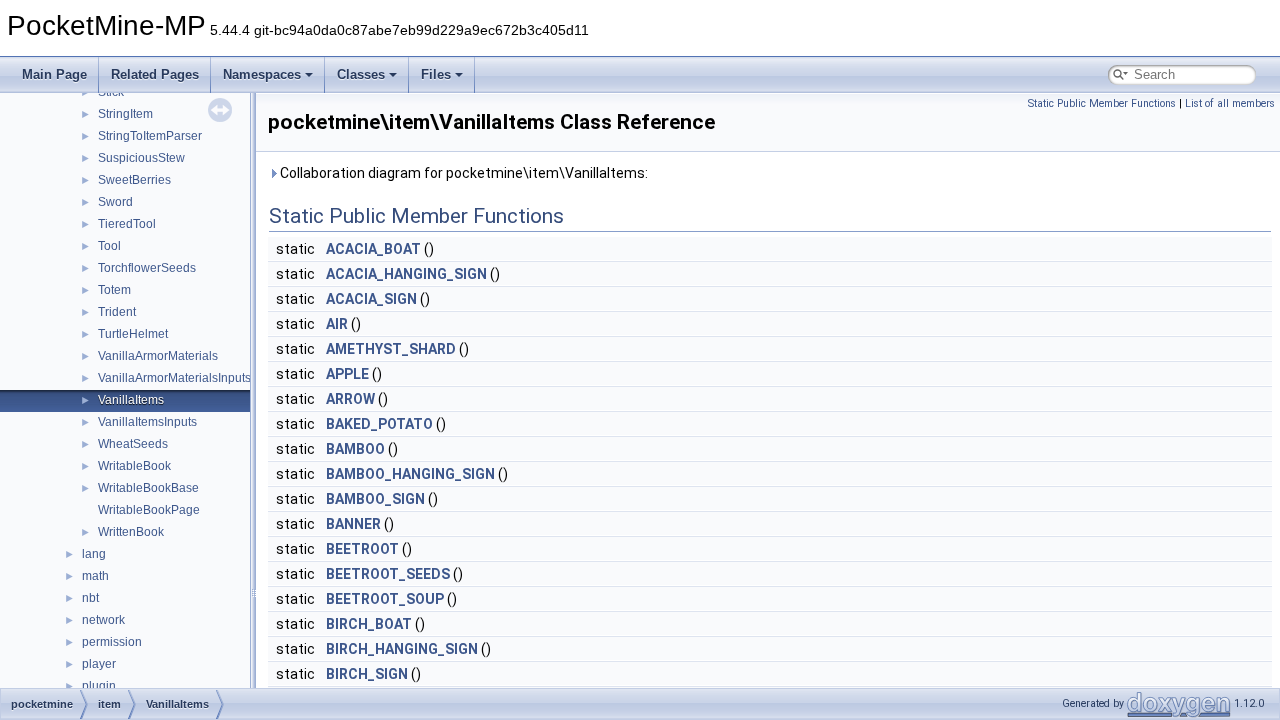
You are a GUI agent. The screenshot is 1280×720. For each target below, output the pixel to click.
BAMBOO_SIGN (375, 499)
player (99, 664)
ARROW (350, 399)
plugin (99, 686)
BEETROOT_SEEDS (388, 574)
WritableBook (134, 466)
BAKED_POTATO (379, 424)
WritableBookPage (149, 510)
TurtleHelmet (133, 334)
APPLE (347, 374)
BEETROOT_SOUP (385, 599)
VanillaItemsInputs (147, 422)
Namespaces (262, 74)
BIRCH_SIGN (367, 674)
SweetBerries (134, 180)
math (95, 576)
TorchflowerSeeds (147, 268)
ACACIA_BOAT (373, 249)
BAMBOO (355, 449)
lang (94, 554)
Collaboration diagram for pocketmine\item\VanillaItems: (462, 173)
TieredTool (127, 224)
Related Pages (155, 74)
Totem (114, 290)
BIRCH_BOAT (369, 624)
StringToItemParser (150, 136)
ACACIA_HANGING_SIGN (406, 274)
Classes (361, 74)
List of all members (1230, 103)
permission (112, 642)
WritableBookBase (148, 488)
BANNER (353, 524)
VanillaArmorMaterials (158, 356)
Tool (109, 246)
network (103, 620)
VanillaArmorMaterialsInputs (174, 378)
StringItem (125, 114)
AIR (337, 324)
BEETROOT (362, 549)
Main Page (54, 74)
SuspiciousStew (141, 158)
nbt (90, 598)
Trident (117, 312)
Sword (115, 202)
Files (436, 74)
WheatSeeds (133, 444)
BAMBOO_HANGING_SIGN (410, 474)
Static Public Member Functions (1102, 103)
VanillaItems (131, 400)
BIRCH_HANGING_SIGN (402, 649)
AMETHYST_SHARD (391, 349)
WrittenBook (131, 532)
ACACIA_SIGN (371, 299)
